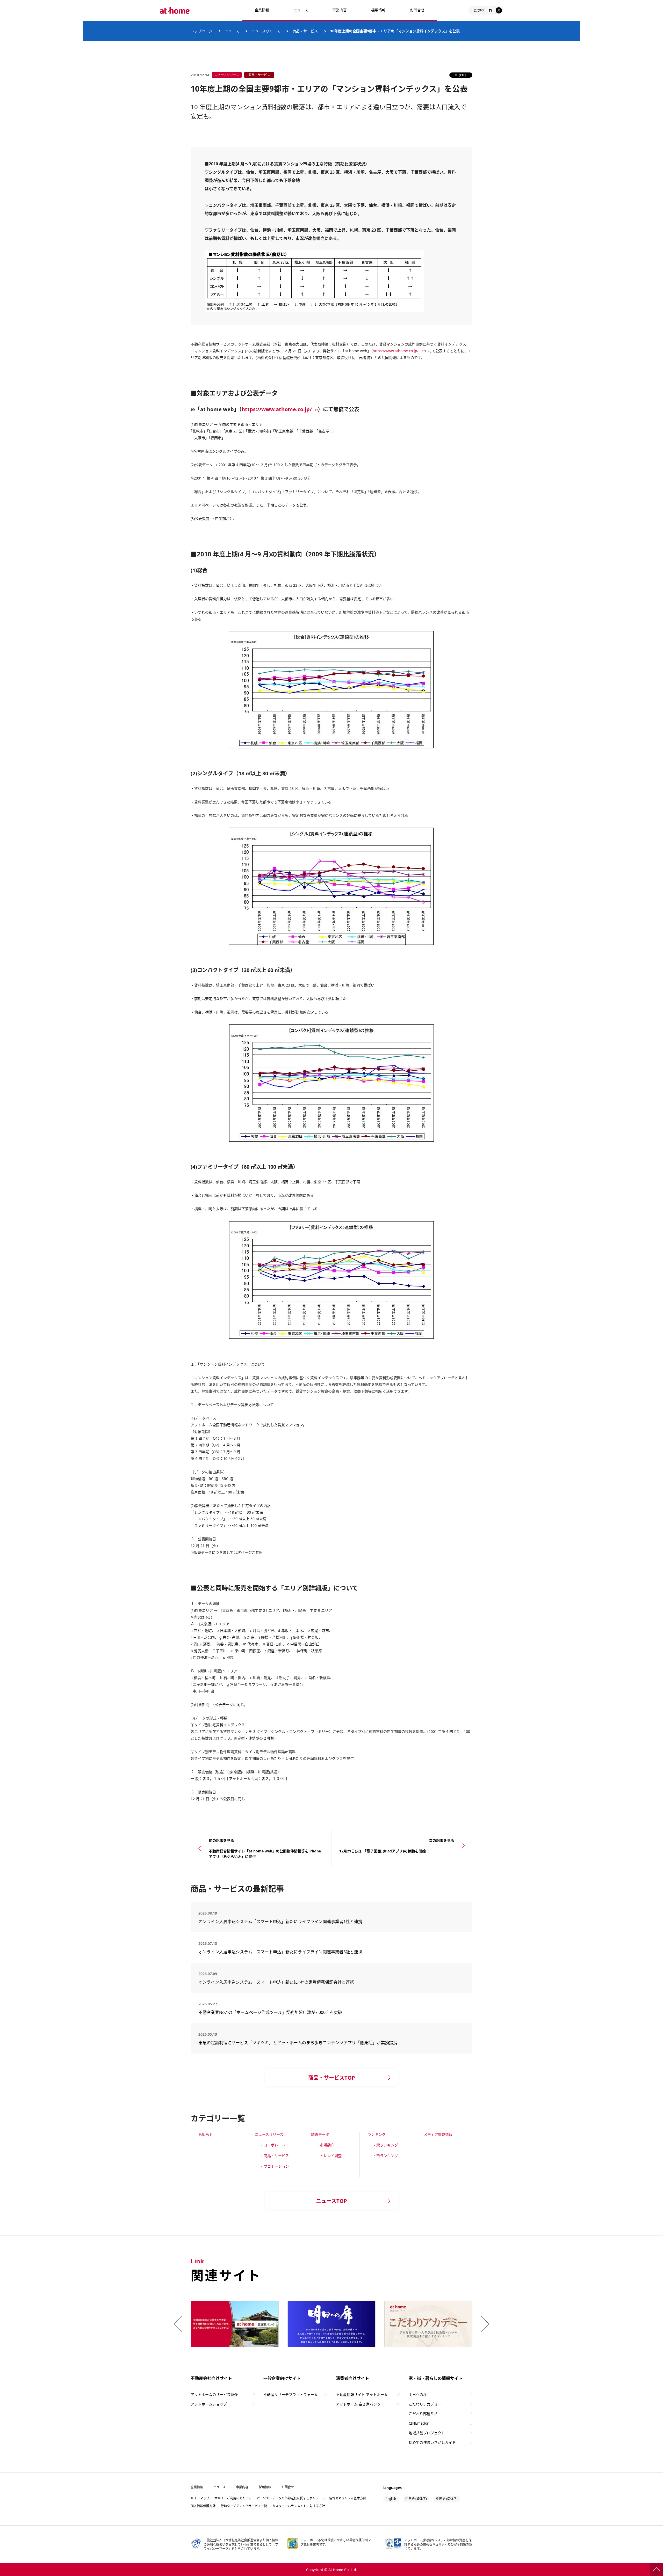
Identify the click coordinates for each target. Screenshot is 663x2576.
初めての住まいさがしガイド (432, 2442)
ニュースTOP (331, 2201)
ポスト (463, 75)
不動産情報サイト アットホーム (362, 2394)
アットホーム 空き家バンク (358, 2404)
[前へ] (179, 2324)
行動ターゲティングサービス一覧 (244, 2506)
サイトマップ (200, 2498)
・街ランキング (385, 2156)
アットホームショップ (209, 2404)
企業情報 (262, 10)
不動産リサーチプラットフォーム (291, 2394)
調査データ (320, 2134)
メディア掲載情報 (438, 2134)
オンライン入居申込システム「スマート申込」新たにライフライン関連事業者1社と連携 (280, 1922)
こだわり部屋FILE (423, 2414)
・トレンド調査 (329, 2156)
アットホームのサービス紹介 (214, 2394)
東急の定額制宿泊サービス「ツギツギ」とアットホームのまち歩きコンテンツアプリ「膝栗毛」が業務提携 (298, 2043)
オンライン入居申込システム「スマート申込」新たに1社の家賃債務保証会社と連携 (276, 1982)
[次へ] (484, 2324)
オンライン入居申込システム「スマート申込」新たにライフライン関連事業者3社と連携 (280, 1952)
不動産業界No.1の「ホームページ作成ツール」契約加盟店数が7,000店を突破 (270, 2012)
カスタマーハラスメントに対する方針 (299, 2506)
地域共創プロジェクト (427, 2433)
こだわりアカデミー (425, 2404)
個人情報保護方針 (203, 2506)
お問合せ (417, 10)
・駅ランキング (385, 2145)
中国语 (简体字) (447, 2499)
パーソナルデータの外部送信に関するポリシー (289, 2498)
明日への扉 (418, 2394)
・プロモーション (275, 2166)
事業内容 (340, 10)
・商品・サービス (275, 2156)
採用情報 (265, 2487)
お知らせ (206, 2134)
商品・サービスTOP (332, 2078)
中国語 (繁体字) (416, 2499)
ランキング (377, 2134)
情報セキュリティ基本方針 (348, 2498)
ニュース (301, 10)
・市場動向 (325, 2145)
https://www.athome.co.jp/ (396, 351)
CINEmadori (419, 2423)
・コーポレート (273, 2145)
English (391, 2499)
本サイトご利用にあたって (233, 2498)
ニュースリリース (269, 2134)
